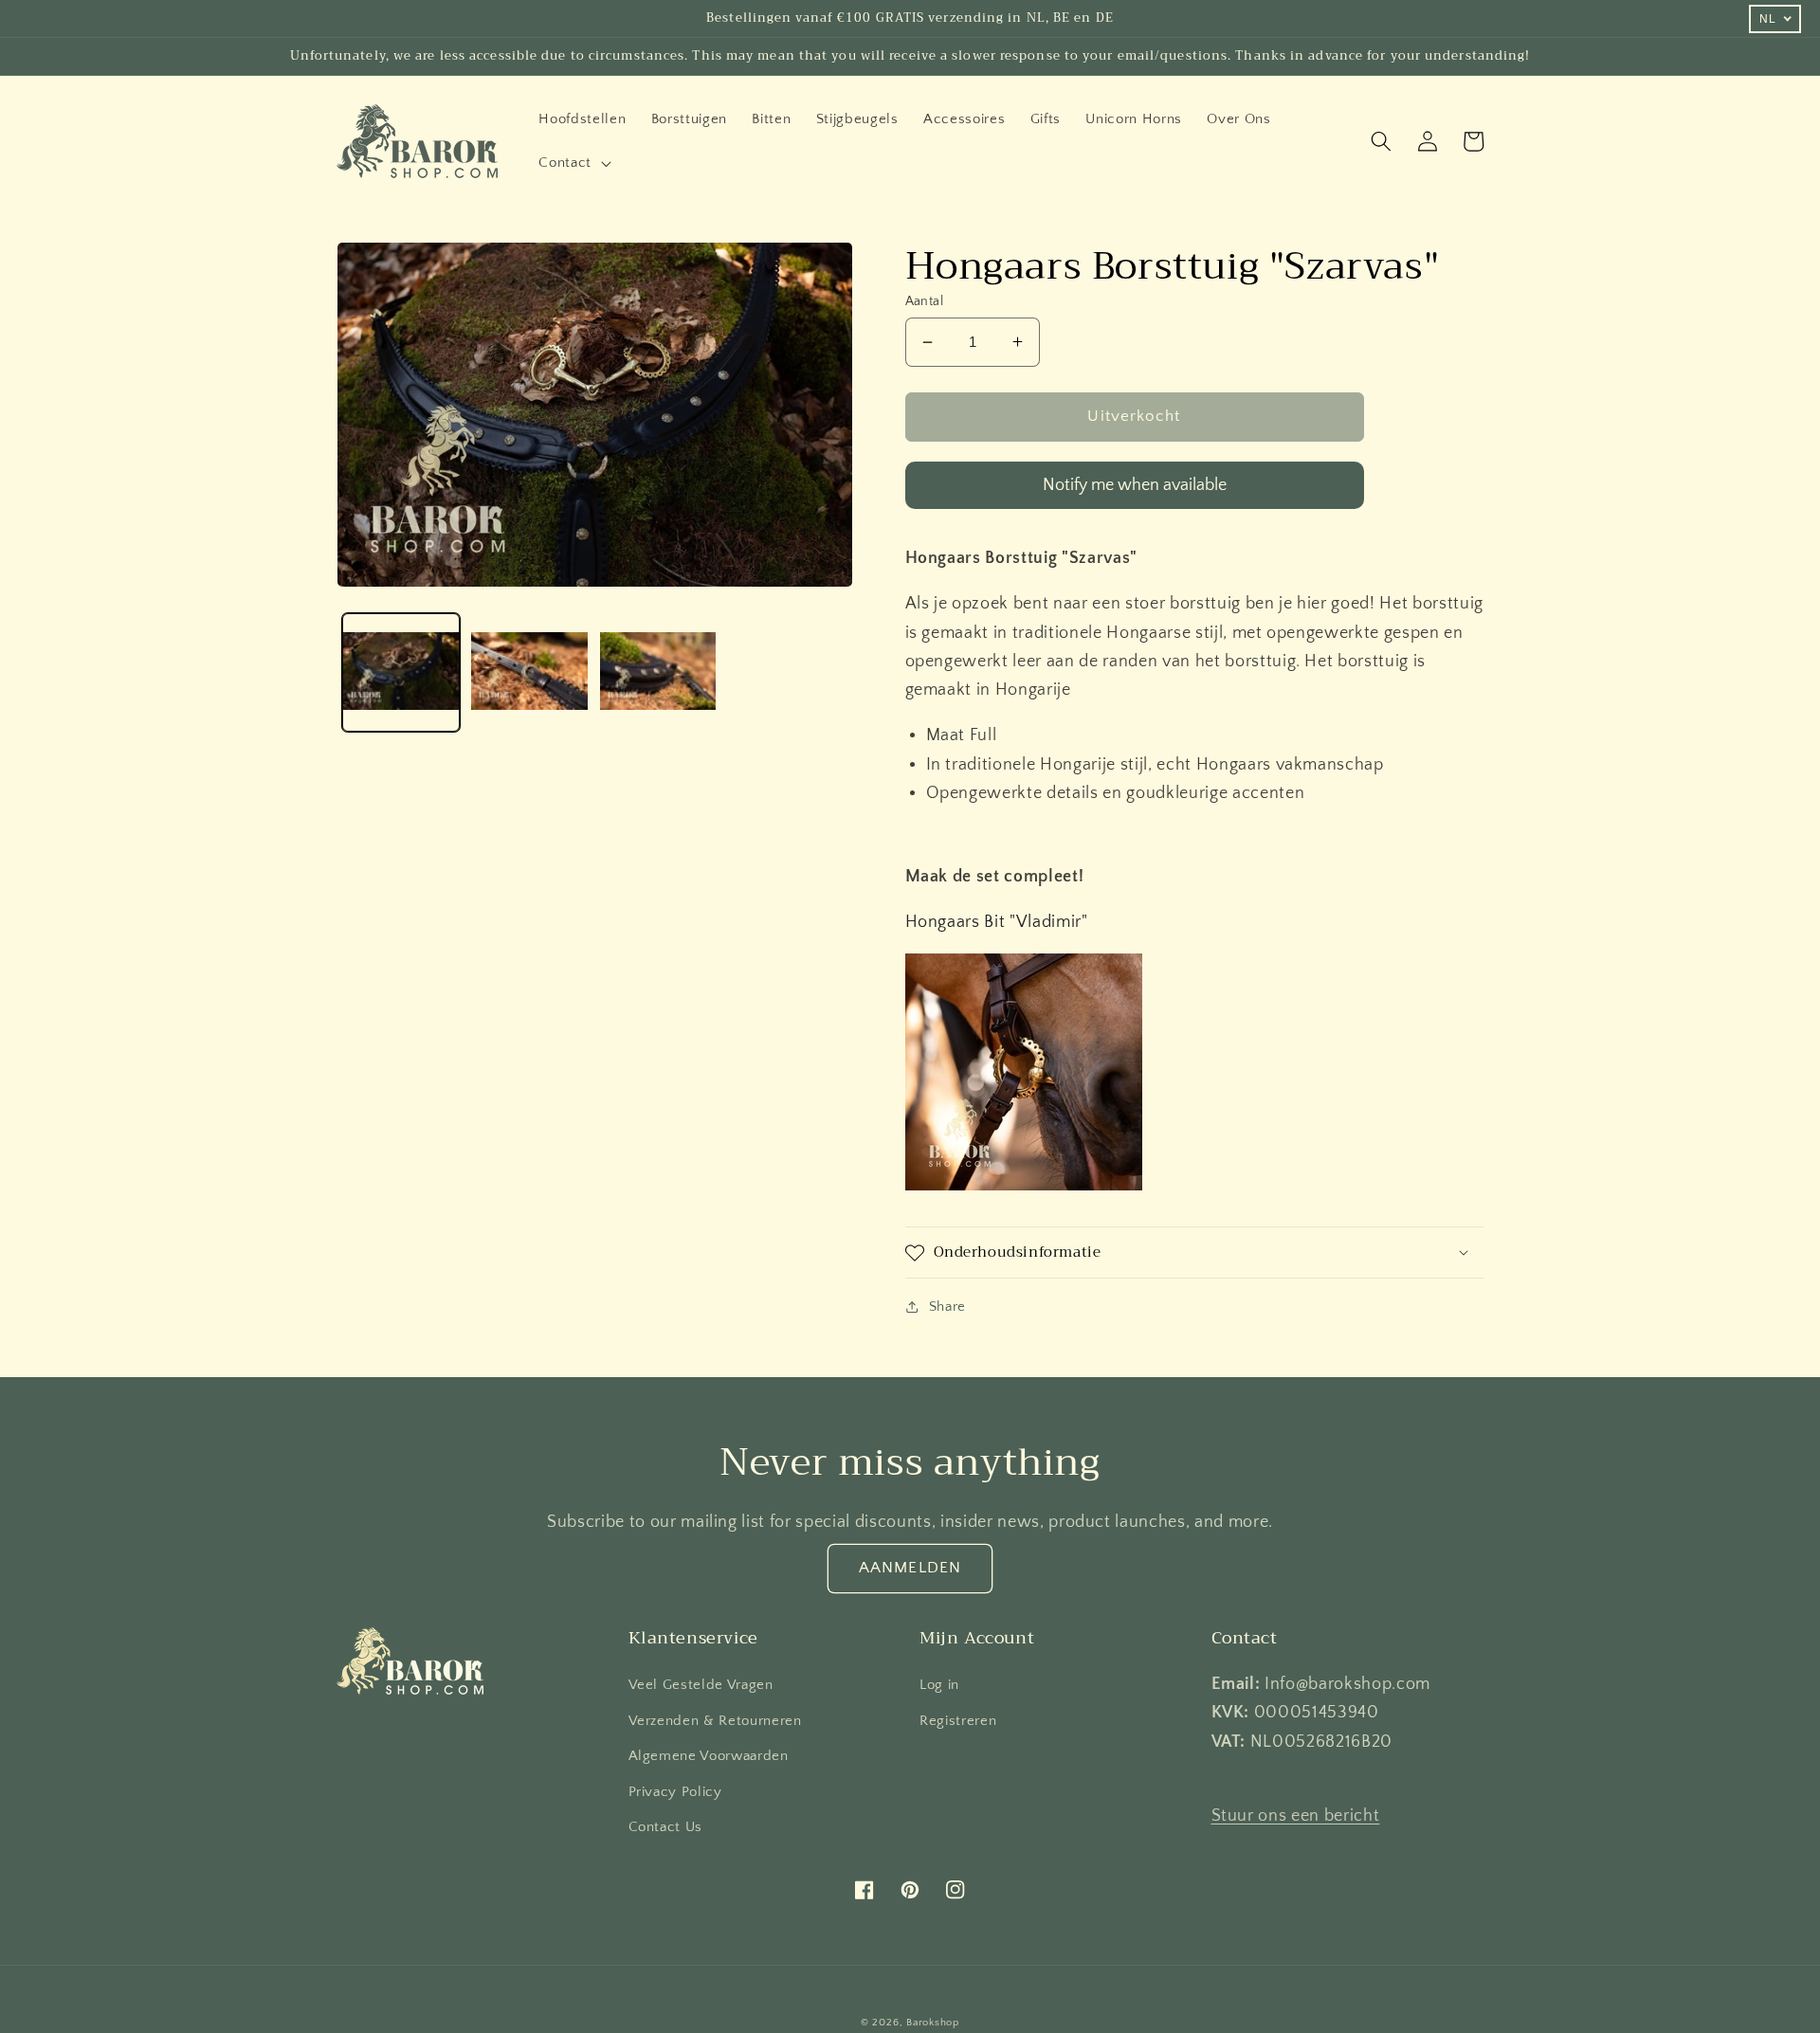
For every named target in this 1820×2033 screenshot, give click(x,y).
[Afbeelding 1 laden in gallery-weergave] (401, 672)
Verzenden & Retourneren (715, 1721)
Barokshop (933, 2023)
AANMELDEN (910, 1568)
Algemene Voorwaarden (709, 1756)
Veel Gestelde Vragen (701, 1685)
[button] (573, 163)
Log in (939, 1685)
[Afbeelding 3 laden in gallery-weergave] (658, 672)
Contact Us (666, 1827)
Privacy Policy (675, 1792)
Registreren (958, 1721)
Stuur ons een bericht (1296, 1816)
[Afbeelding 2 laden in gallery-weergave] (529, 672)
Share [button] (947, 1307)
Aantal (925, 301)
